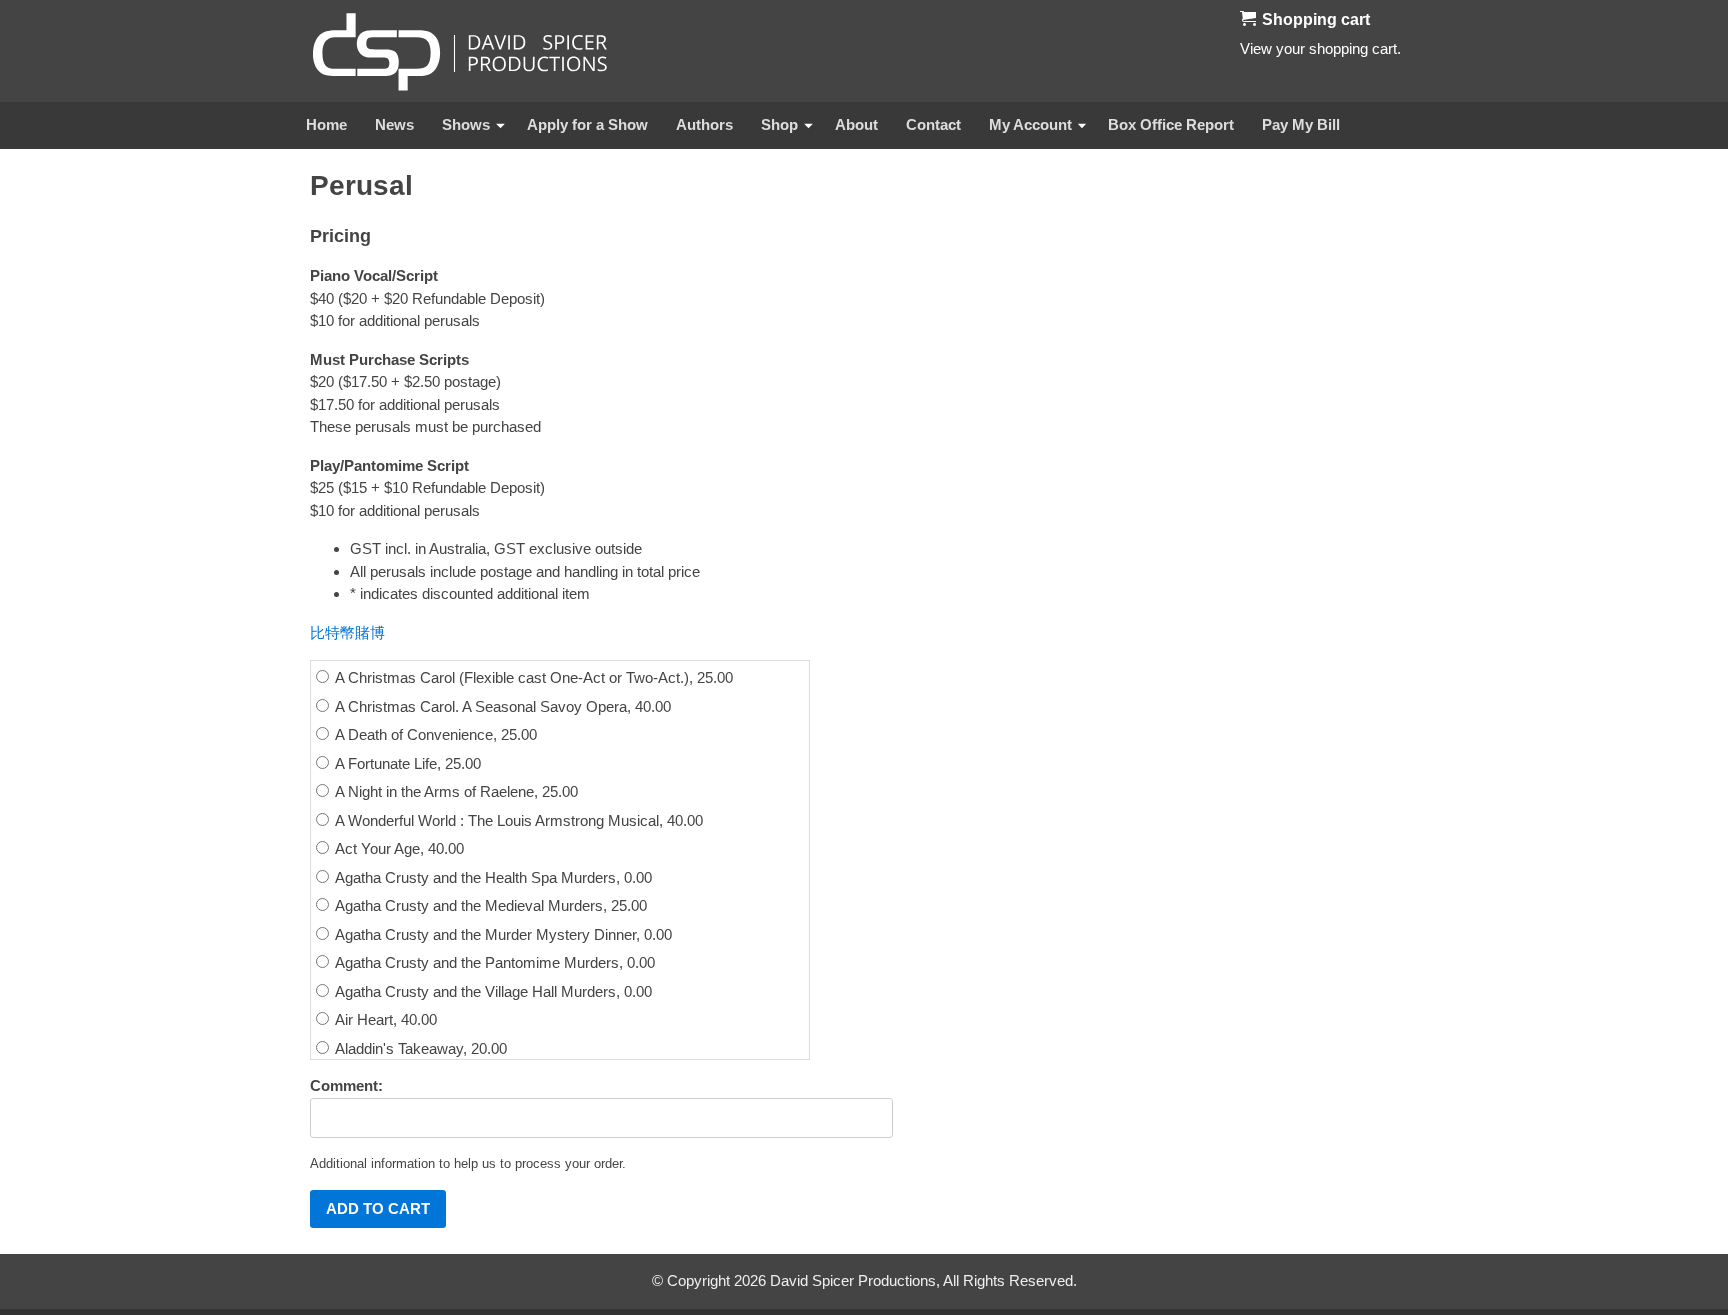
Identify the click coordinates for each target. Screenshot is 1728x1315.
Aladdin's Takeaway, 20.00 (419, 1048)
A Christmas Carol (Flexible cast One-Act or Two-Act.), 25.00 (532, 677)
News (394, 124)
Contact (933, 124)
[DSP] (460, 51)
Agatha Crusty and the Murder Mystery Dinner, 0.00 (502, 934)
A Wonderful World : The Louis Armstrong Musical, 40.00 (517, 820)
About (856, 124)
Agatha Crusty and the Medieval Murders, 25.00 (489, 905)
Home (326, 124)
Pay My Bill (1301, 124)
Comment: (346, 1085)
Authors (704, 124)
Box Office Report (1171, 124)
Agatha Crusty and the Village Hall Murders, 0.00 (492, 991)
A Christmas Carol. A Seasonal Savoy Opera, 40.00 (501, 706)
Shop (779, 124)
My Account (1030, 124)
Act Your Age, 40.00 (398, 848)
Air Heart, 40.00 (384, 1019)
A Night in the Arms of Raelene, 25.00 (455, 791)
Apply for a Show (587, 124)
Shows (466, 124)
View (1256, 48)
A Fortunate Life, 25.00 (406, 763)
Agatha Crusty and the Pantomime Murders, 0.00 (493, 962)
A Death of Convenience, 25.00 (434, 734)
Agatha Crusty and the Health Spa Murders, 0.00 (492, 877)
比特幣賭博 (347, 632)
